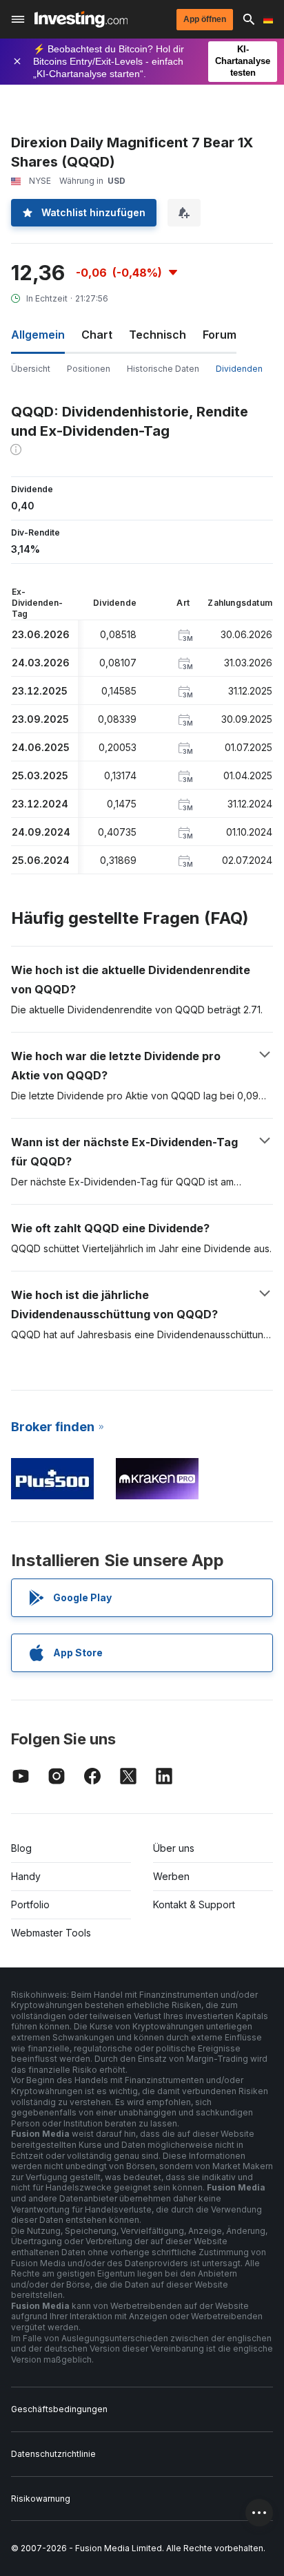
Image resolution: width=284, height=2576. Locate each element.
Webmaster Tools (51, 1933)
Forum (220, 335)
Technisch (158, 335)
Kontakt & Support (194, 1904)
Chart (97, 335)
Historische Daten (163, 369)
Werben (171, 1876)
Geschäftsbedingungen (59, 2409)
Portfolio (30, 1904)
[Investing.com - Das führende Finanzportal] (81, 19)
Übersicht (31, 369)
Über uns (174, 1848)
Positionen (89, 369)
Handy (26, 1876)
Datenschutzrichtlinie (53, 2454)
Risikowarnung (41, 2499)
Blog (21, 1848)
